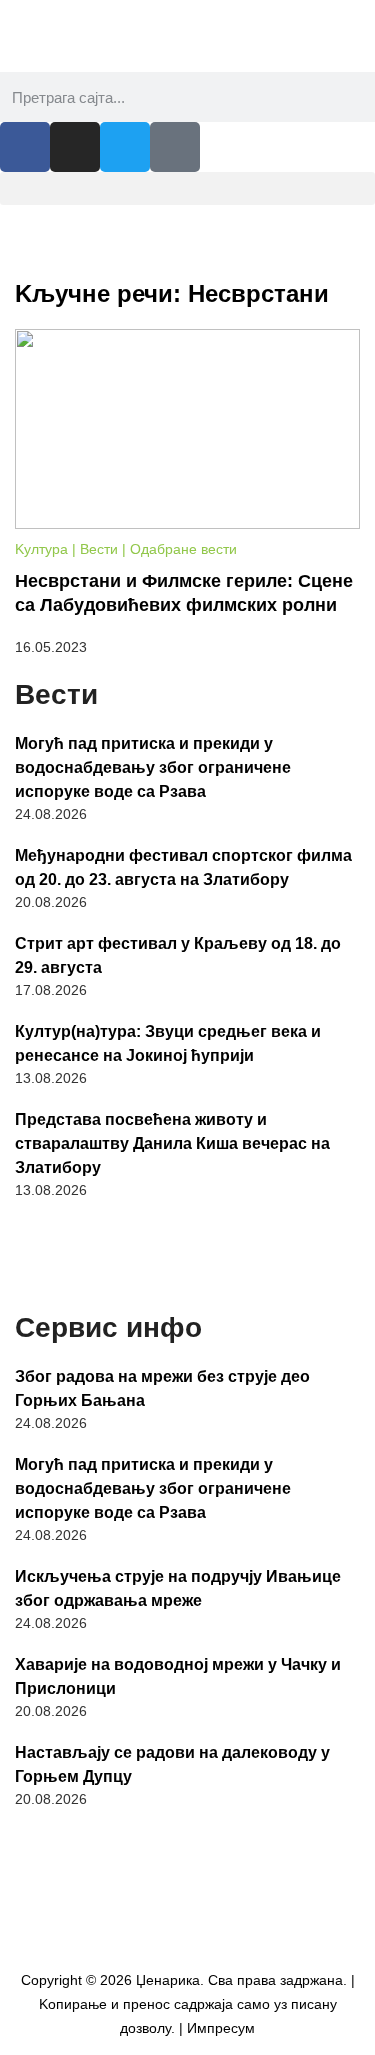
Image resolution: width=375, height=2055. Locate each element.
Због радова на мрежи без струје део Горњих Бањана (162, 1388)
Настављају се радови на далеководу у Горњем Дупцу (172, 1764)
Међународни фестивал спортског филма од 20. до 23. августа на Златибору (183, 867)
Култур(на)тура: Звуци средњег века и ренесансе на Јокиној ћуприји (168, 1043)
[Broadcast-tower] (175, 147)
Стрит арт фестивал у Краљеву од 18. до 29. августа (178, 955)
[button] (187, 188)
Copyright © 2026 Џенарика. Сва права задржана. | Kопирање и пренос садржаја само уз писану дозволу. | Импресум (188, 2004)
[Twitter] (125, 147)
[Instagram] (75, 147)
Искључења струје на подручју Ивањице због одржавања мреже (178, 1588)
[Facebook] (25, 147)
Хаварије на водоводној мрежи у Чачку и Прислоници (178, 1676)
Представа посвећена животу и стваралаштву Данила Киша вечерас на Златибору (172, 1143)
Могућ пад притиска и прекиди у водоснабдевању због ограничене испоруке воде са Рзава (153, 767)
